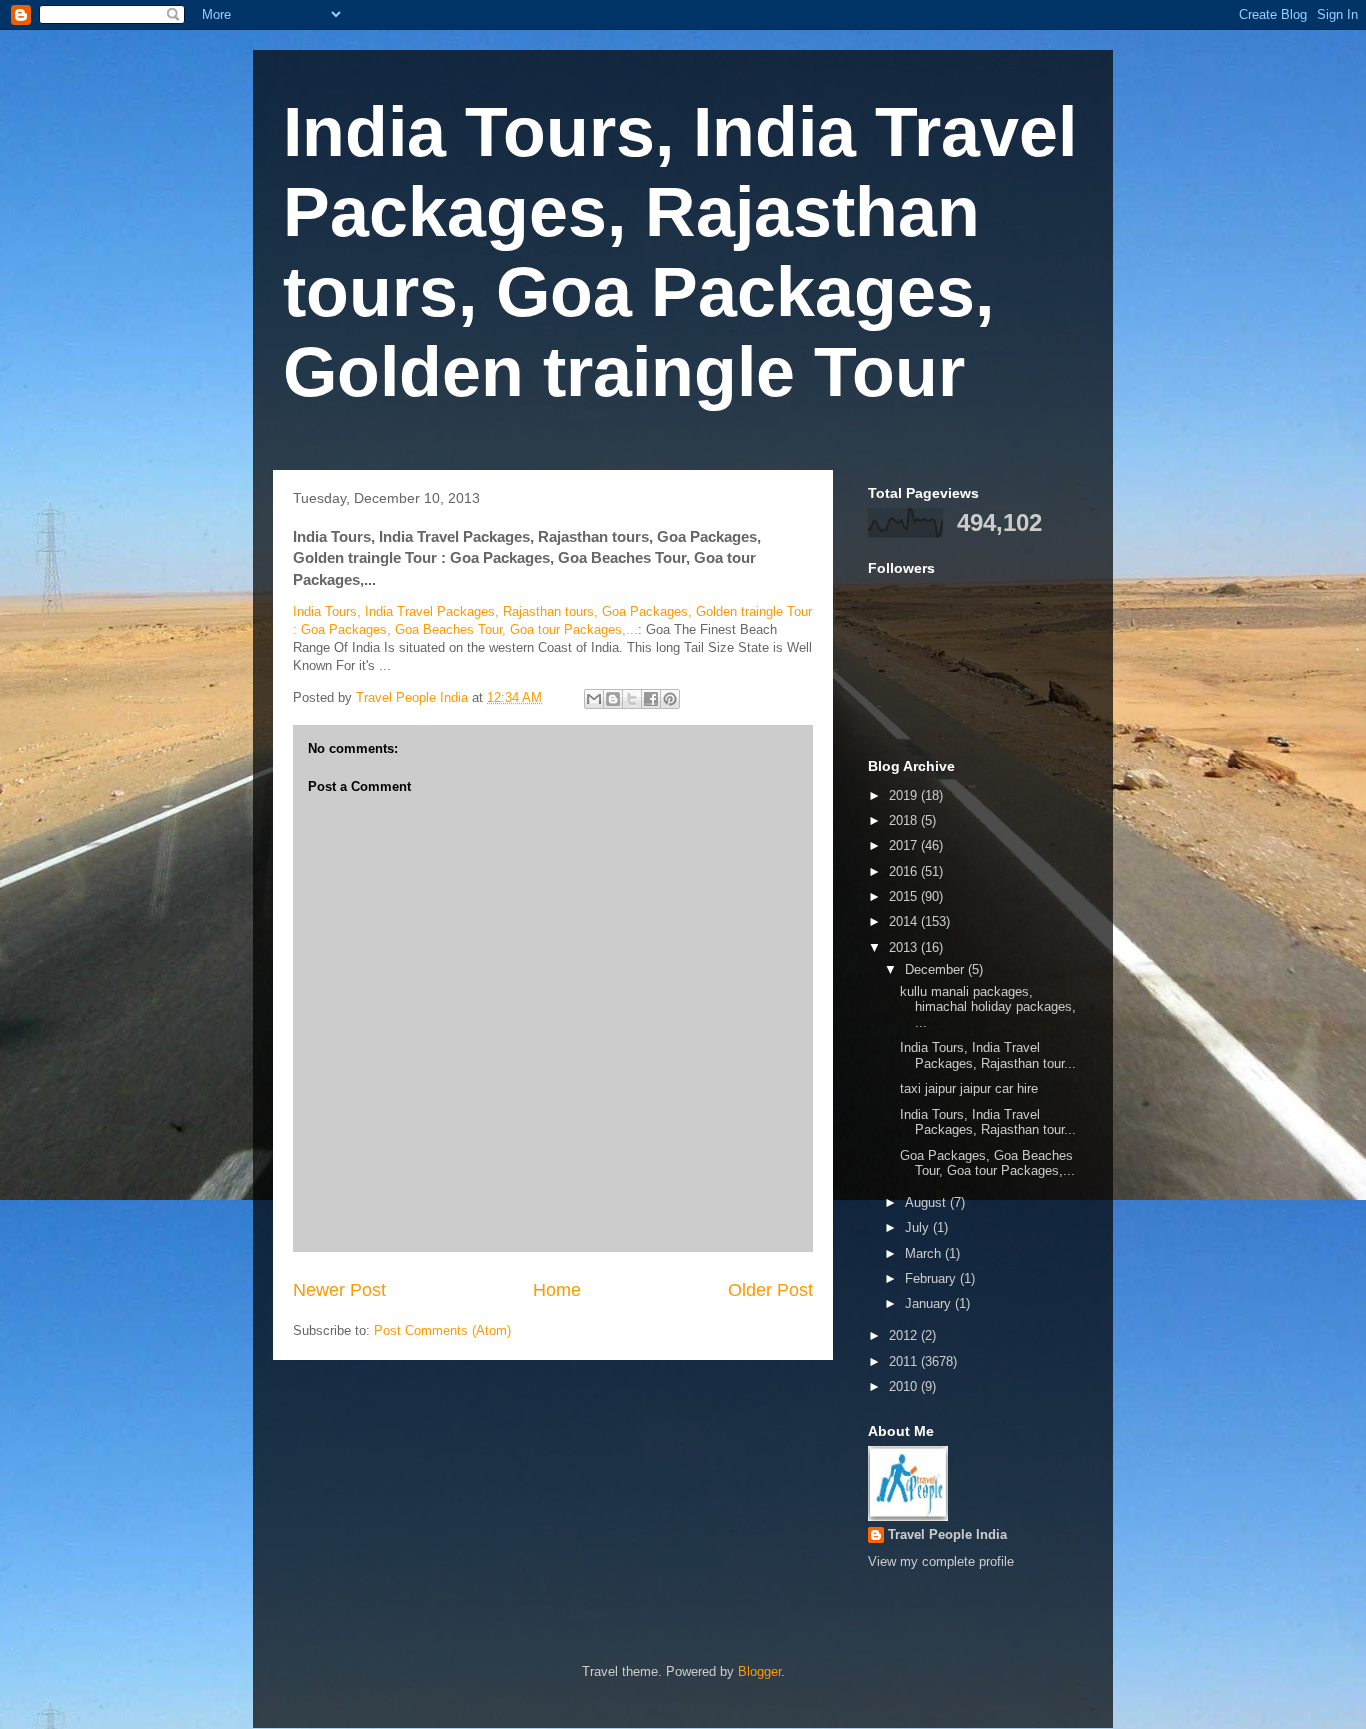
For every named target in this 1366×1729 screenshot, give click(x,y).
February (932, 1278)
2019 (905, 795)
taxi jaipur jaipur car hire (973, 1088)
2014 (905, 921)
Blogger (759, 1671)
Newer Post (339, 1290)
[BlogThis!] (613, 699)
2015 (905, 896)
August (927, 1202)
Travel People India (947, 1534)
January (930, 1303)
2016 (905, 871)
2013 (905, 947)
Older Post (770, 1290)
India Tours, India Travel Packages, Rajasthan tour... (988, 1055)
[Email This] (594, 699)
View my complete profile (941, 1561)
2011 (905, 1361)
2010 (905, 1386)
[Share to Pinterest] (670, 699)
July (919, 1227)
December (936, 969)
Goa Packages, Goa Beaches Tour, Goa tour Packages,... (987, 1163)
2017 (905, 845)
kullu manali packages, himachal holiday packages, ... (988, 1007)
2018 (905, 820)
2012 (905, 1335)
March (925, 1253)
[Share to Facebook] (651, 699)
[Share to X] (632, 699)
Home (557, 1290)
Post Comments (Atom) (442, 1330)
